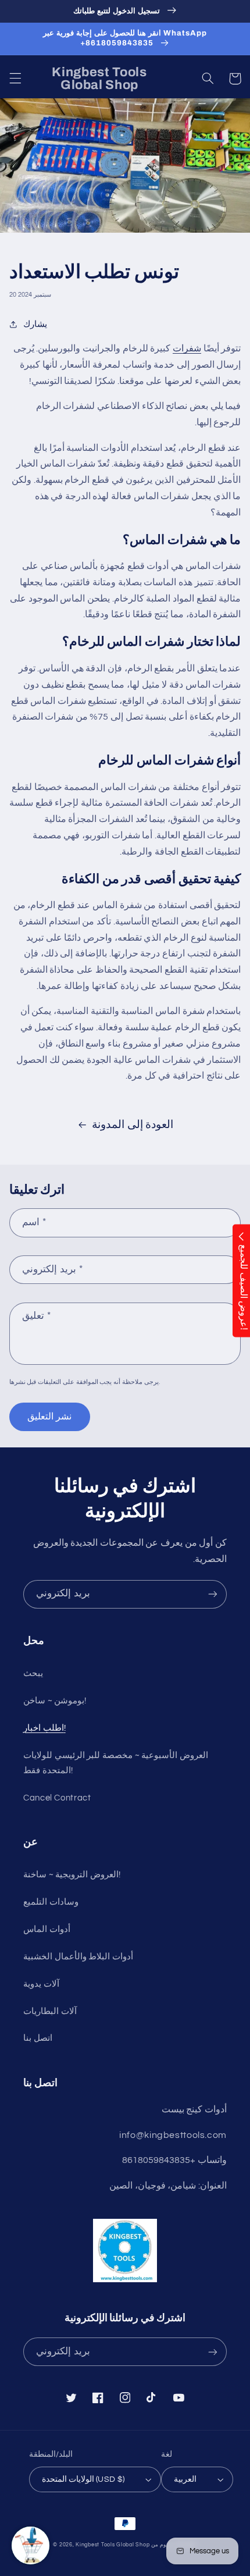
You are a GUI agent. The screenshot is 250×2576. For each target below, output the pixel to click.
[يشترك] (213, 1594)
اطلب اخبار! (44, 1728)
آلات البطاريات (50, 2011)
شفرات (187, 348)
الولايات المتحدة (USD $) (83, 2479)
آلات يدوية (41, 1984)
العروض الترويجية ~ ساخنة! (72, 1875)
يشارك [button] (35, 324)
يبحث (33, 1673)
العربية (185, 2479)
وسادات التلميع (51, 1902)
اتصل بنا (38, 2038)
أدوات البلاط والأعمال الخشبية (78, 1957)
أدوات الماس (47, 1929)
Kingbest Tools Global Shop (112, 2545)
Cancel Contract (57, 1798)
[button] (15, 79)
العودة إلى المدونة (133, 1125)
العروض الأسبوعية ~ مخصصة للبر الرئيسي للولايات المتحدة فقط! (116, 1763)
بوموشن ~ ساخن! (55, 1701)
